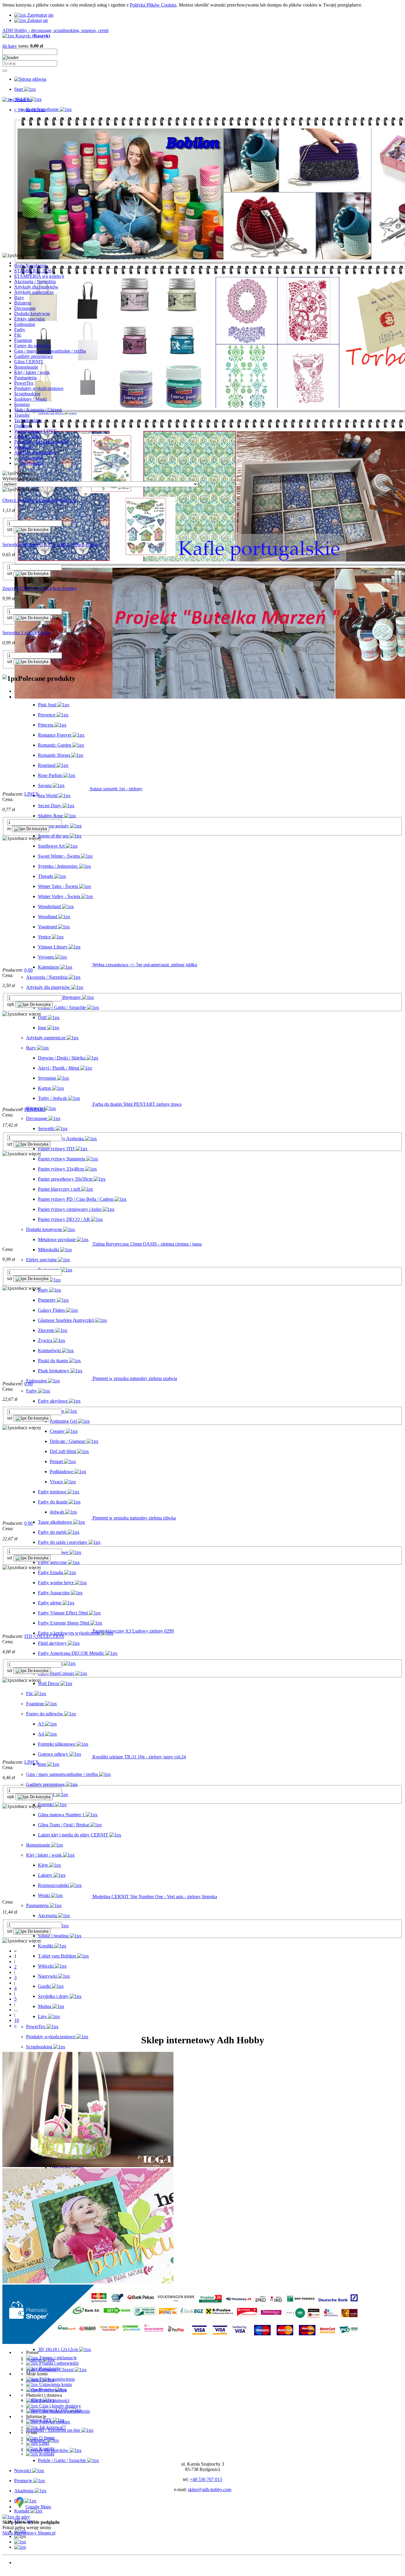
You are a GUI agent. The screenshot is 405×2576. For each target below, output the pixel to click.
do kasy (10, 46)
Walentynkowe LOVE (35, 431)
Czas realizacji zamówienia (64, 2411)
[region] (203, 183)
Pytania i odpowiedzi (58, 2363)
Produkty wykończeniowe (39, 388)
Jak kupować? (52, 2427)
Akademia (24, 2573)
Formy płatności (54, 2400)
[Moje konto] (20, 2542)
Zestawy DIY (27, 436)
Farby (20, 330)
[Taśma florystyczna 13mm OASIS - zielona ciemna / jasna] (47, 1244)
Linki (44, 2443)
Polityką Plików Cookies (153, 5)
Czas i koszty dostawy (59, 2406)
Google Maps (38, 2507)
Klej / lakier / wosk (32, 372)
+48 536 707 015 (206, 2479)
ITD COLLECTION (44, 1636)
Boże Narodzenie (31, 265)
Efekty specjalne (30, 319)
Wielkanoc (24, 447)
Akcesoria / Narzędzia (35, 281)
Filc (18, 335)
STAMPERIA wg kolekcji (39, 276)
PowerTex (24, 383)
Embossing (25, 324)
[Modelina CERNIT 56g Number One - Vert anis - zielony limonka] (47, 1897)
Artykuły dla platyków (35, 452)
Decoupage (25, 308)
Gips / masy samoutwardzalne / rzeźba (50, 351)
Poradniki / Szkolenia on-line (41, 442)
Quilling (22, 426)
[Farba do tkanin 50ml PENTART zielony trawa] (47, 1104)
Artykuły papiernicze (34, 292)
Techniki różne (28, 420)
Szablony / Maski (31, 399)
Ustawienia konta (55, 2384)
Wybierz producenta (21, 479)
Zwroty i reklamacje (57, 2358)
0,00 (28, 970)
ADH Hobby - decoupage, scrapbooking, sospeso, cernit (55, 30)
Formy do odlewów (33, 346)
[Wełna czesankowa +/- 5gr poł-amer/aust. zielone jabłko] (47, 965)
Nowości (23, 2562)
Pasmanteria (25, 378)
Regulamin (49, 2368)
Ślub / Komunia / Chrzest (38, 410)
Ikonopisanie (26, 367)
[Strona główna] (30, 79)
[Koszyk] (20, 2547)
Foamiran (23, 340)
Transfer (22, 415)
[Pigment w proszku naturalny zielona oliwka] (47, 1518)
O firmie (46, 2438)
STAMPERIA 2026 (33, 271)
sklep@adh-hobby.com (210, 2489)
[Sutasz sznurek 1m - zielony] (46, 789)
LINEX (32, 794)
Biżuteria (23, 303)
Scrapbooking (27, 394)
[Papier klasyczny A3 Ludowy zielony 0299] (47, 1631)
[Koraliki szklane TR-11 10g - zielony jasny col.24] (47, 1757)
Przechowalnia (52, 2390)
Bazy (19, 298)
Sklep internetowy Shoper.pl (29, 2533)
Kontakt (46, 2449)
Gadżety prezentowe (34, 356)
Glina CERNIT (29, 362)
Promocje (23, 2568)
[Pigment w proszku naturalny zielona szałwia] (47, 1378)
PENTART (35, 1109)
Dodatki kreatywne (32, 314)
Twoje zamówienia (56, 2379)
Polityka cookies (54, 2422)
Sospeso (22, 404)
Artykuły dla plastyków (36, 287)
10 (17, 2020)
